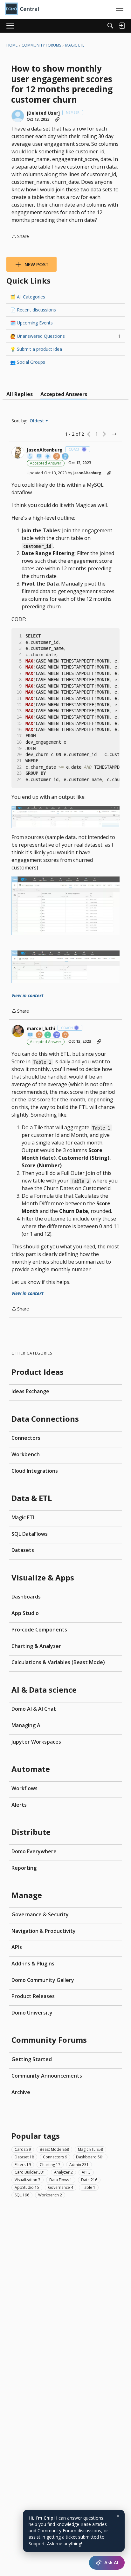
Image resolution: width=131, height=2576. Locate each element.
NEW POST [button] (37, 264)
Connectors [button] (55, 2157)
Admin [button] (79, 2165)
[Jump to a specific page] (114, 434)
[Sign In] (122, 26)
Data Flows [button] (61, 2180)
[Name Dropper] (39, 457)
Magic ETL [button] (90, 2149)
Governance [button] (61, 2187)
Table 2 (80, 1181)
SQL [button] (22, 2195)
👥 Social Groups (28, 362)
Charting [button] (50, 2165)
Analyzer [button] (63, 2172)
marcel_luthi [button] (41, 1028)
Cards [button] (23, 2149)
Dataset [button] (24, 2157)
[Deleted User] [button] (43, 113)
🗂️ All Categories (28, 297)
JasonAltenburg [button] (45, 450)
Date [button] (89, 2180)
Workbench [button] (50, 2195)
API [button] (86, 2172)
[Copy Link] (57, 119)
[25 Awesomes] (65, 1035)
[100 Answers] (57, 1035)
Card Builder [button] (30, 2172)
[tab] (20, 394)
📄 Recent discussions (33, 310)
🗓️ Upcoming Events (31, 323)
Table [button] (89, 2187)
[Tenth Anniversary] (65, 457)
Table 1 (42, 1062)
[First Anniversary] (48, 1035)
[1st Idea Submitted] (48, 457)
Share (20, 237)
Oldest (38, 421)
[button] (18, 116)
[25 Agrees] (57, 457)
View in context (28, 995)
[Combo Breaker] (31, 457)
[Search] (110, 26)
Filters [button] (23, 2165)
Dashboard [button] (90, 2157)
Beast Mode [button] (54, 2149)
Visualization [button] (28, 2180)
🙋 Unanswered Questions (65, 336)
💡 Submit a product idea (36, 349)
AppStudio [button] (27, 2187)
